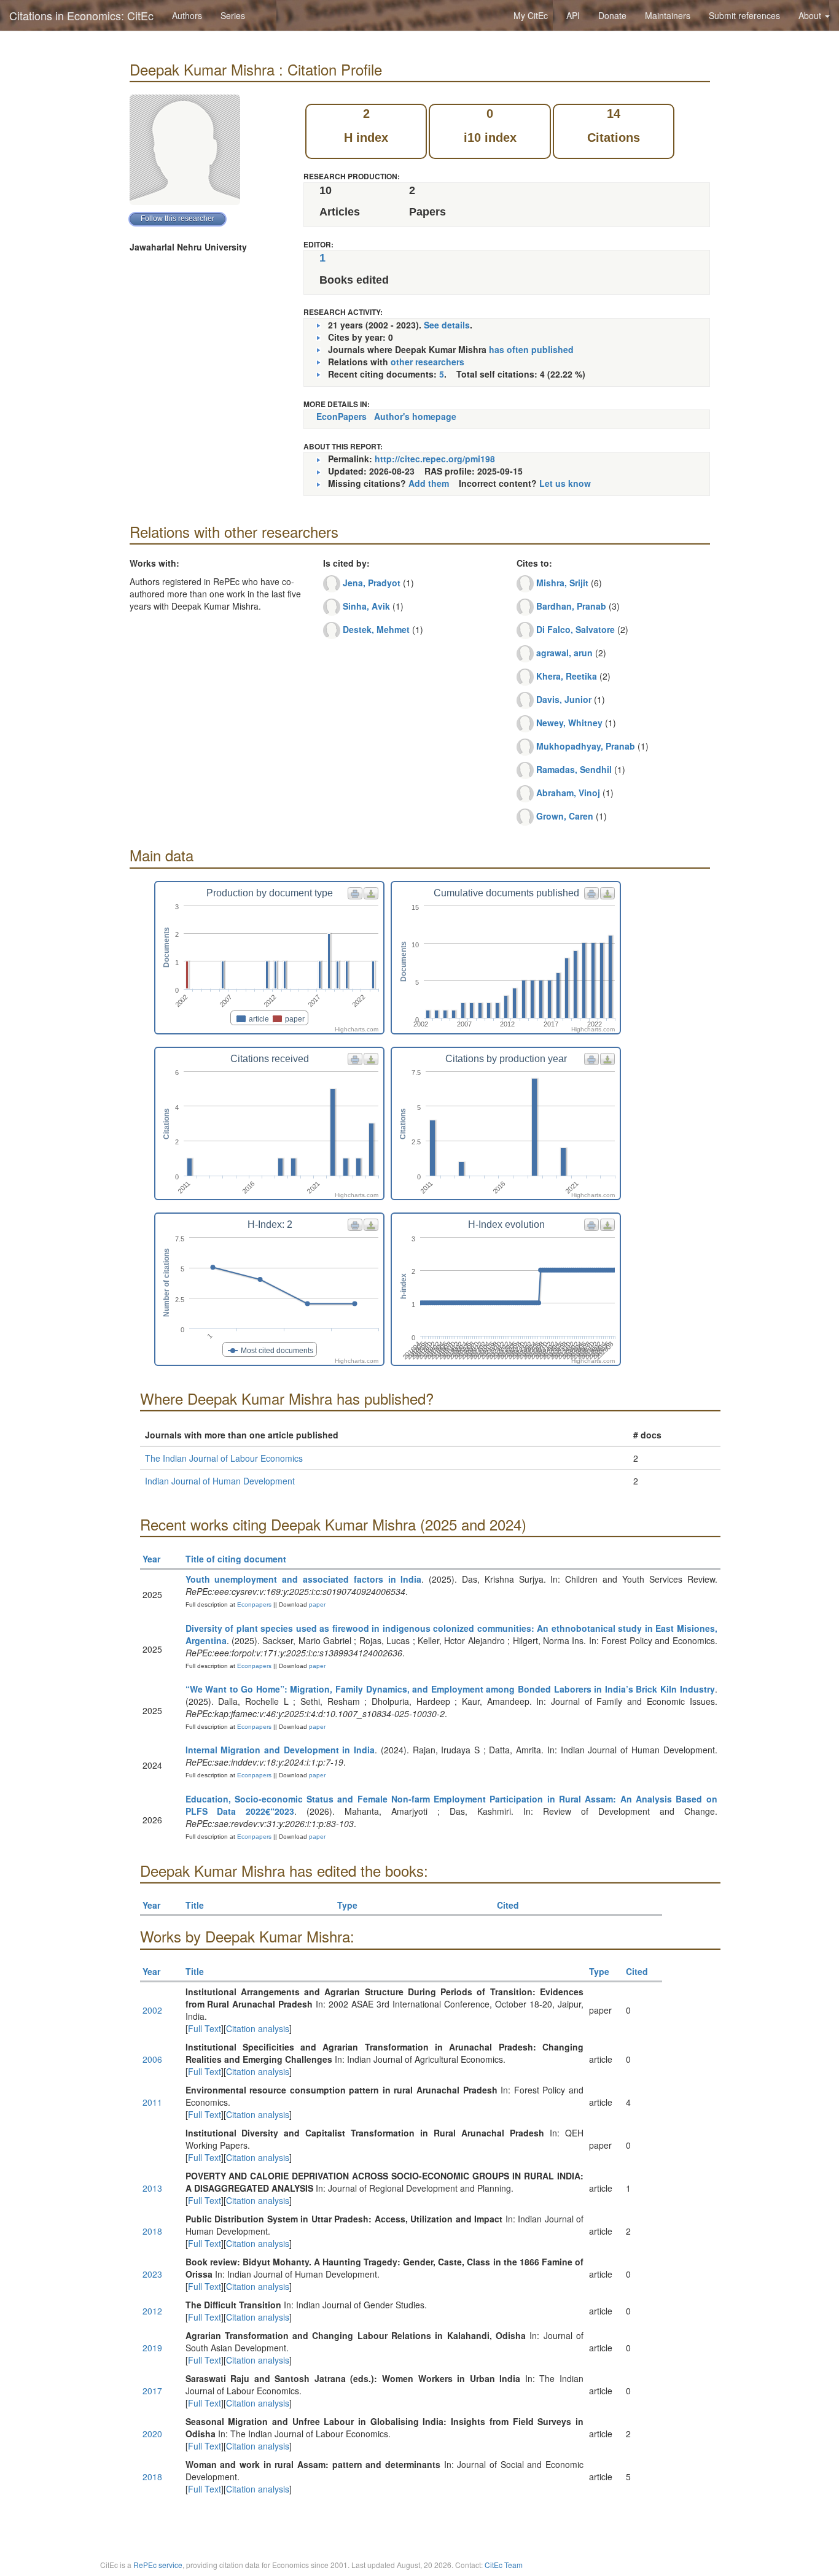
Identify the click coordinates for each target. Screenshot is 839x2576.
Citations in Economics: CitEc (81, 15)
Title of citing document (236, 1559)
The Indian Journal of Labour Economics (224, 1458)
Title (195, 1905)
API (573, 15)
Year (151, 1559)
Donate (612, 15)
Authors (187, 15)
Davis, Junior (564, 699)
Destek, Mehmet (376, 629)
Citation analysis (258, 2028)
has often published (531, 349)
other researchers (427, 362)
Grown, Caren (565, 816)
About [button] (811, 15)
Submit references (744, 15)
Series (233, 15)
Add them (429, 483)
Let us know (565, 483)
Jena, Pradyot (372, 583)
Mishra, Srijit (562, 583)
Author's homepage (415, 416)
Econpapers (253, 1604)
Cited (508, 1905)
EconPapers (341, 416)
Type (347, 1905)
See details (447, 325)
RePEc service (158, 2565)
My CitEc (531, 15)
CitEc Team (504, 2565)
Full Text (205, 2028)
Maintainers (668, 15)
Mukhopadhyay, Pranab (586, 746)
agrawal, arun (564, 653)
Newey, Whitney (569, 723)
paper (317, 1604)
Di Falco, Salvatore (576, 629)
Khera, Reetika (567, 676)
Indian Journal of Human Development (220, 1481)
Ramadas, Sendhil (574, 769)
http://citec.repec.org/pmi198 (435, 459)
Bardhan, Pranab (571, 606)
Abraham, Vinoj (568, 793)
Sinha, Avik (366, 606)
